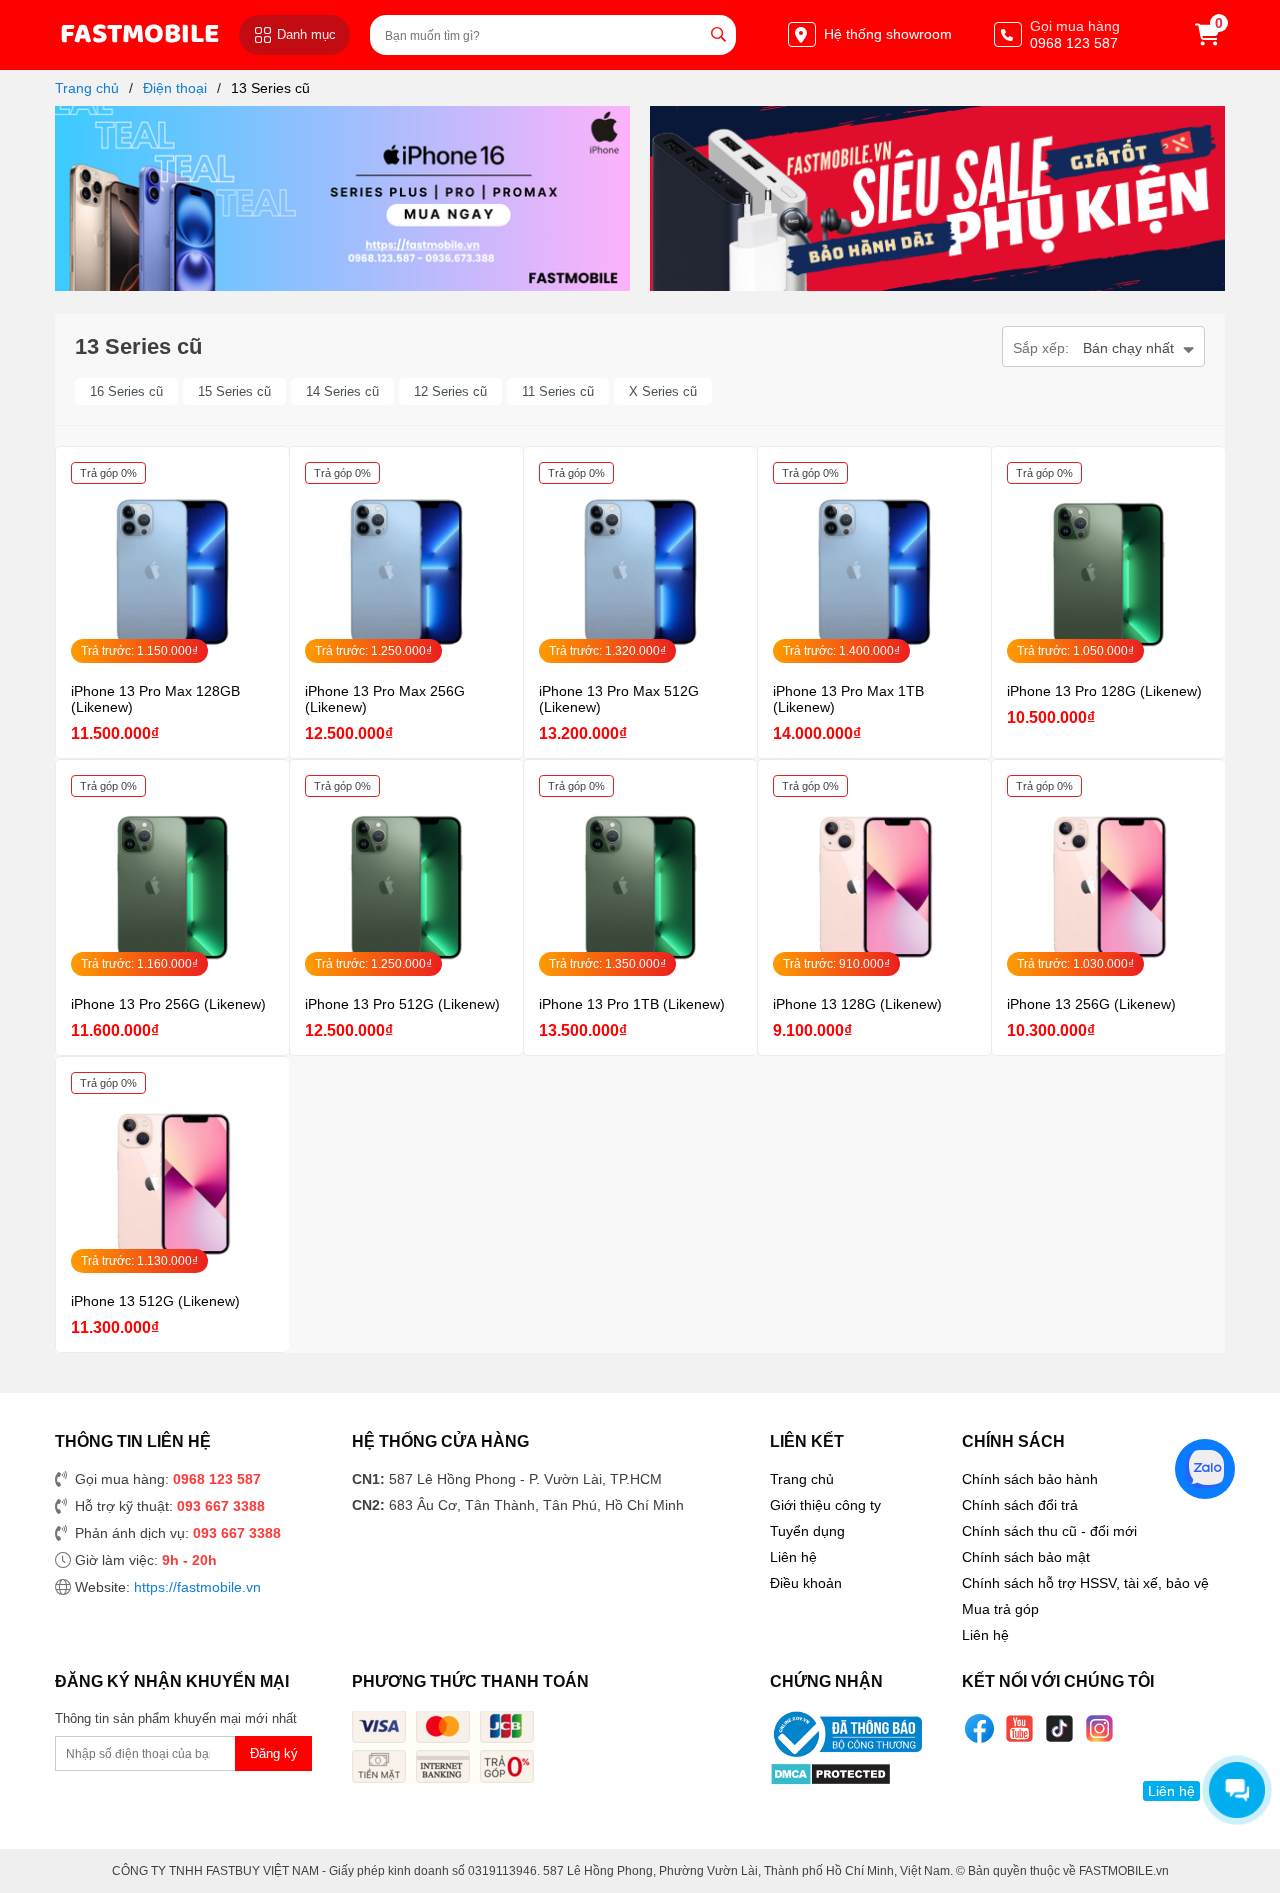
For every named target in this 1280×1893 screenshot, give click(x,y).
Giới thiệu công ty (825, 1505)
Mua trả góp (1000, 1609)
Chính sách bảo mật (1026, 1557)
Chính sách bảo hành (1030, 1479)
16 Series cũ (126, 391)
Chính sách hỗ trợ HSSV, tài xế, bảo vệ (1085, 1583)
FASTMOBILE (139, 34)
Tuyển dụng (807, 1531)
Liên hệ (793, 1557)
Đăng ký (274, 1753)
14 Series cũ (342, 391)
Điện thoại (175, 88)
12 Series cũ (450, 391)
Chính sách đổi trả (1020, 1505)
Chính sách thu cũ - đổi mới (1049, 1531)
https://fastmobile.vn (197, 1587)
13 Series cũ (270, 88)
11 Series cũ (558, 391)
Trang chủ (87, 88)
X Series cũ (663, 391)
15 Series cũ (234, 391)
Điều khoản (806, 1583)
